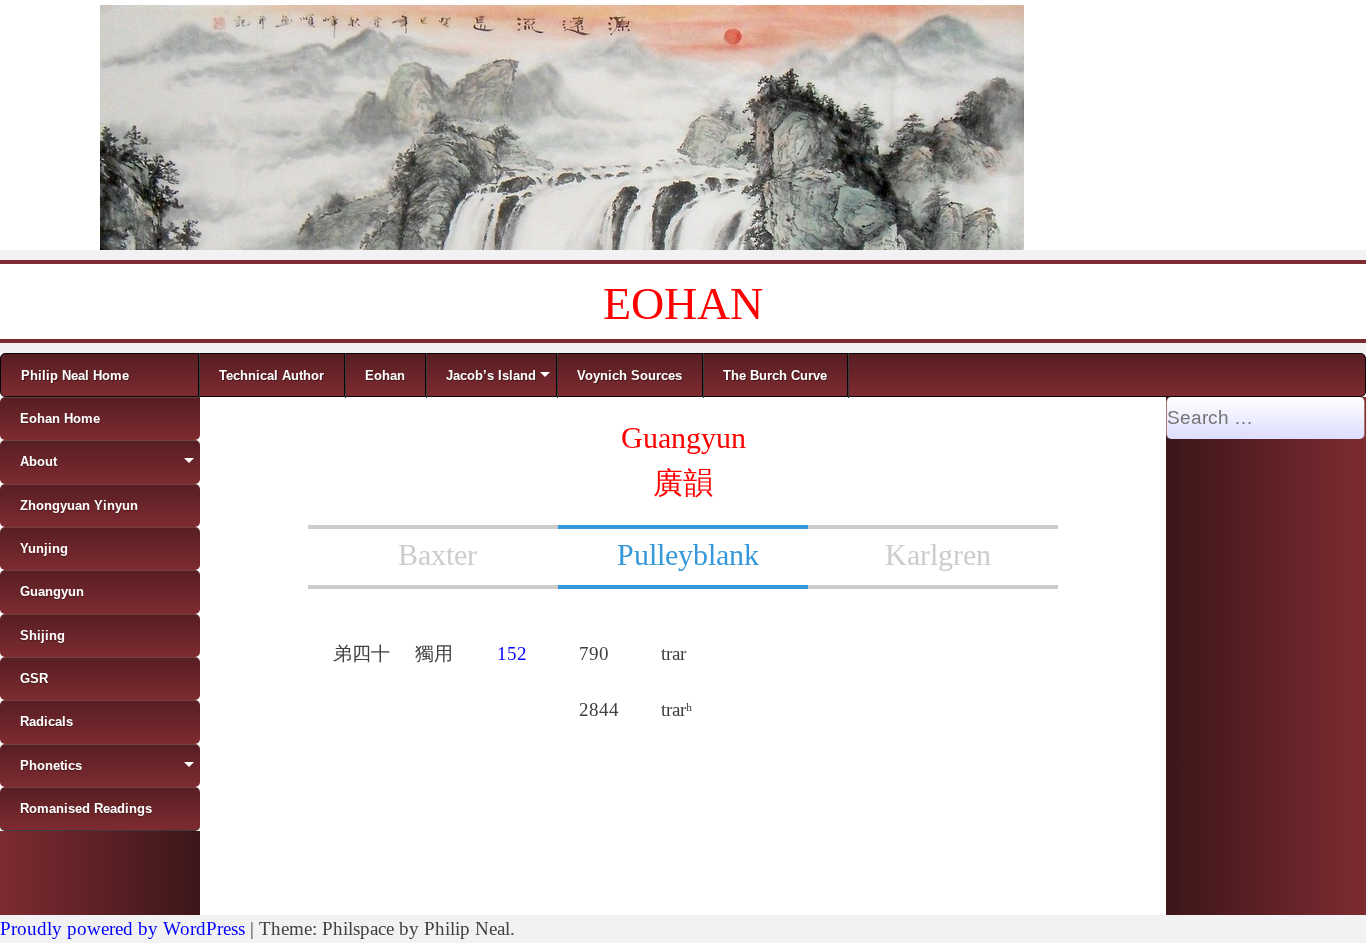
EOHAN (683, 303)
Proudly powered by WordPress (122, 928)
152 (512, 653)
